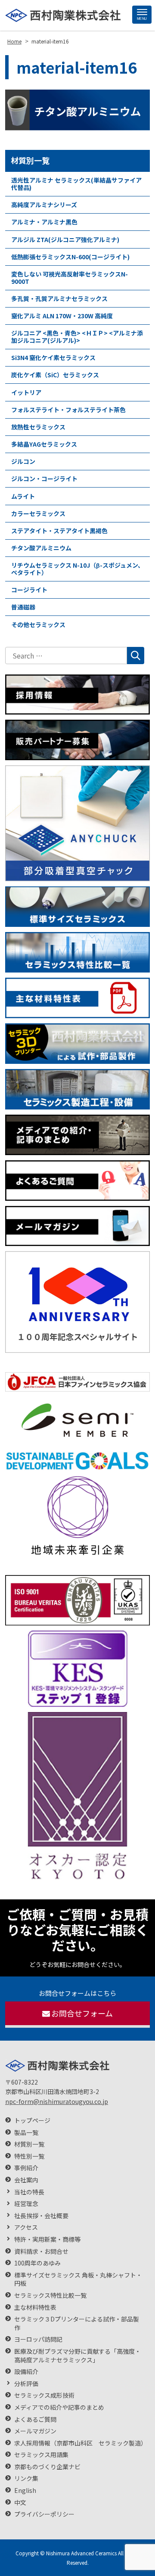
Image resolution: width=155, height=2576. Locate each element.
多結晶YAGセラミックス (44, 444)
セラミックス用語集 (41, 2455)
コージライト (29, 590)
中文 (20, 2503)
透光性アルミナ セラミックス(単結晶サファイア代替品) (76, 184)
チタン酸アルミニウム (41, 548)
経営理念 (26, 2204)
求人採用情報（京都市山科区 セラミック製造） (81, 2443)
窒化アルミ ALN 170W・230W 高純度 (62, 316)
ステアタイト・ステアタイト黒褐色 (59, 531)
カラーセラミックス (38, 513)
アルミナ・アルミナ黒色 (44, 222)
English (25, 2491)
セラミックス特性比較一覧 (50, 2295)
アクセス (26, 2227)
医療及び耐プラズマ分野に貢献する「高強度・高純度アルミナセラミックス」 (77, 2356)
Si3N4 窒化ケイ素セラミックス (53, 357)
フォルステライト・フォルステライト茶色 (68, 410)
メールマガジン (35, 2431)
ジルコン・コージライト (44, 479)
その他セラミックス (38, 625)
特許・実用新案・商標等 (47, 2239)
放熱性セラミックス (38, 427)
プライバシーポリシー (44, 2514)
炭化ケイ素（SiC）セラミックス (55, 375)
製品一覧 (26, 2133)
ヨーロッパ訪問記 (38, 2339)
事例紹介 (26, 2168)
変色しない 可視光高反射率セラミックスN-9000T (70, 278)
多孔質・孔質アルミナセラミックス (59, 298)
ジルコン (23, 461)
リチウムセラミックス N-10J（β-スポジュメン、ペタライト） (77, 569)
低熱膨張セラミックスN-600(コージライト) (70, 257)
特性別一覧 (29, 2156)
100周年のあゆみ (37, 2263)
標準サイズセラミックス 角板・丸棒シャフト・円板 (78, 2279)
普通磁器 (23, 607)
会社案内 (26, 2180)
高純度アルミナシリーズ (44, 205)
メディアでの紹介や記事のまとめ (59, 2407)
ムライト (23, 496)
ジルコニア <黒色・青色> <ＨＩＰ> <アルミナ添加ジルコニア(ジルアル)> (77, 337)
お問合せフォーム (82, 2013)
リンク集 (26, 2478)
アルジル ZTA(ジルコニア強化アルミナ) (65, 239)
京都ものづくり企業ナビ (47, 2467)
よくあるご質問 (35, 2419)
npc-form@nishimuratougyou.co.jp (57, 2101)
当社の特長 (29, 2192)
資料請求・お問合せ (41, 2251)
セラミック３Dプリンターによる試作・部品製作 (77, 2323)
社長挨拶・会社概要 (41, 2216)
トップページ (32, 2121)
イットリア (26, 392)
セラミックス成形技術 (44, 2395)
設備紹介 (26, 2372)
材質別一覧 (30, 160)
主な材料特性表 (35, 2307)
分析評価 (26, 2384)
